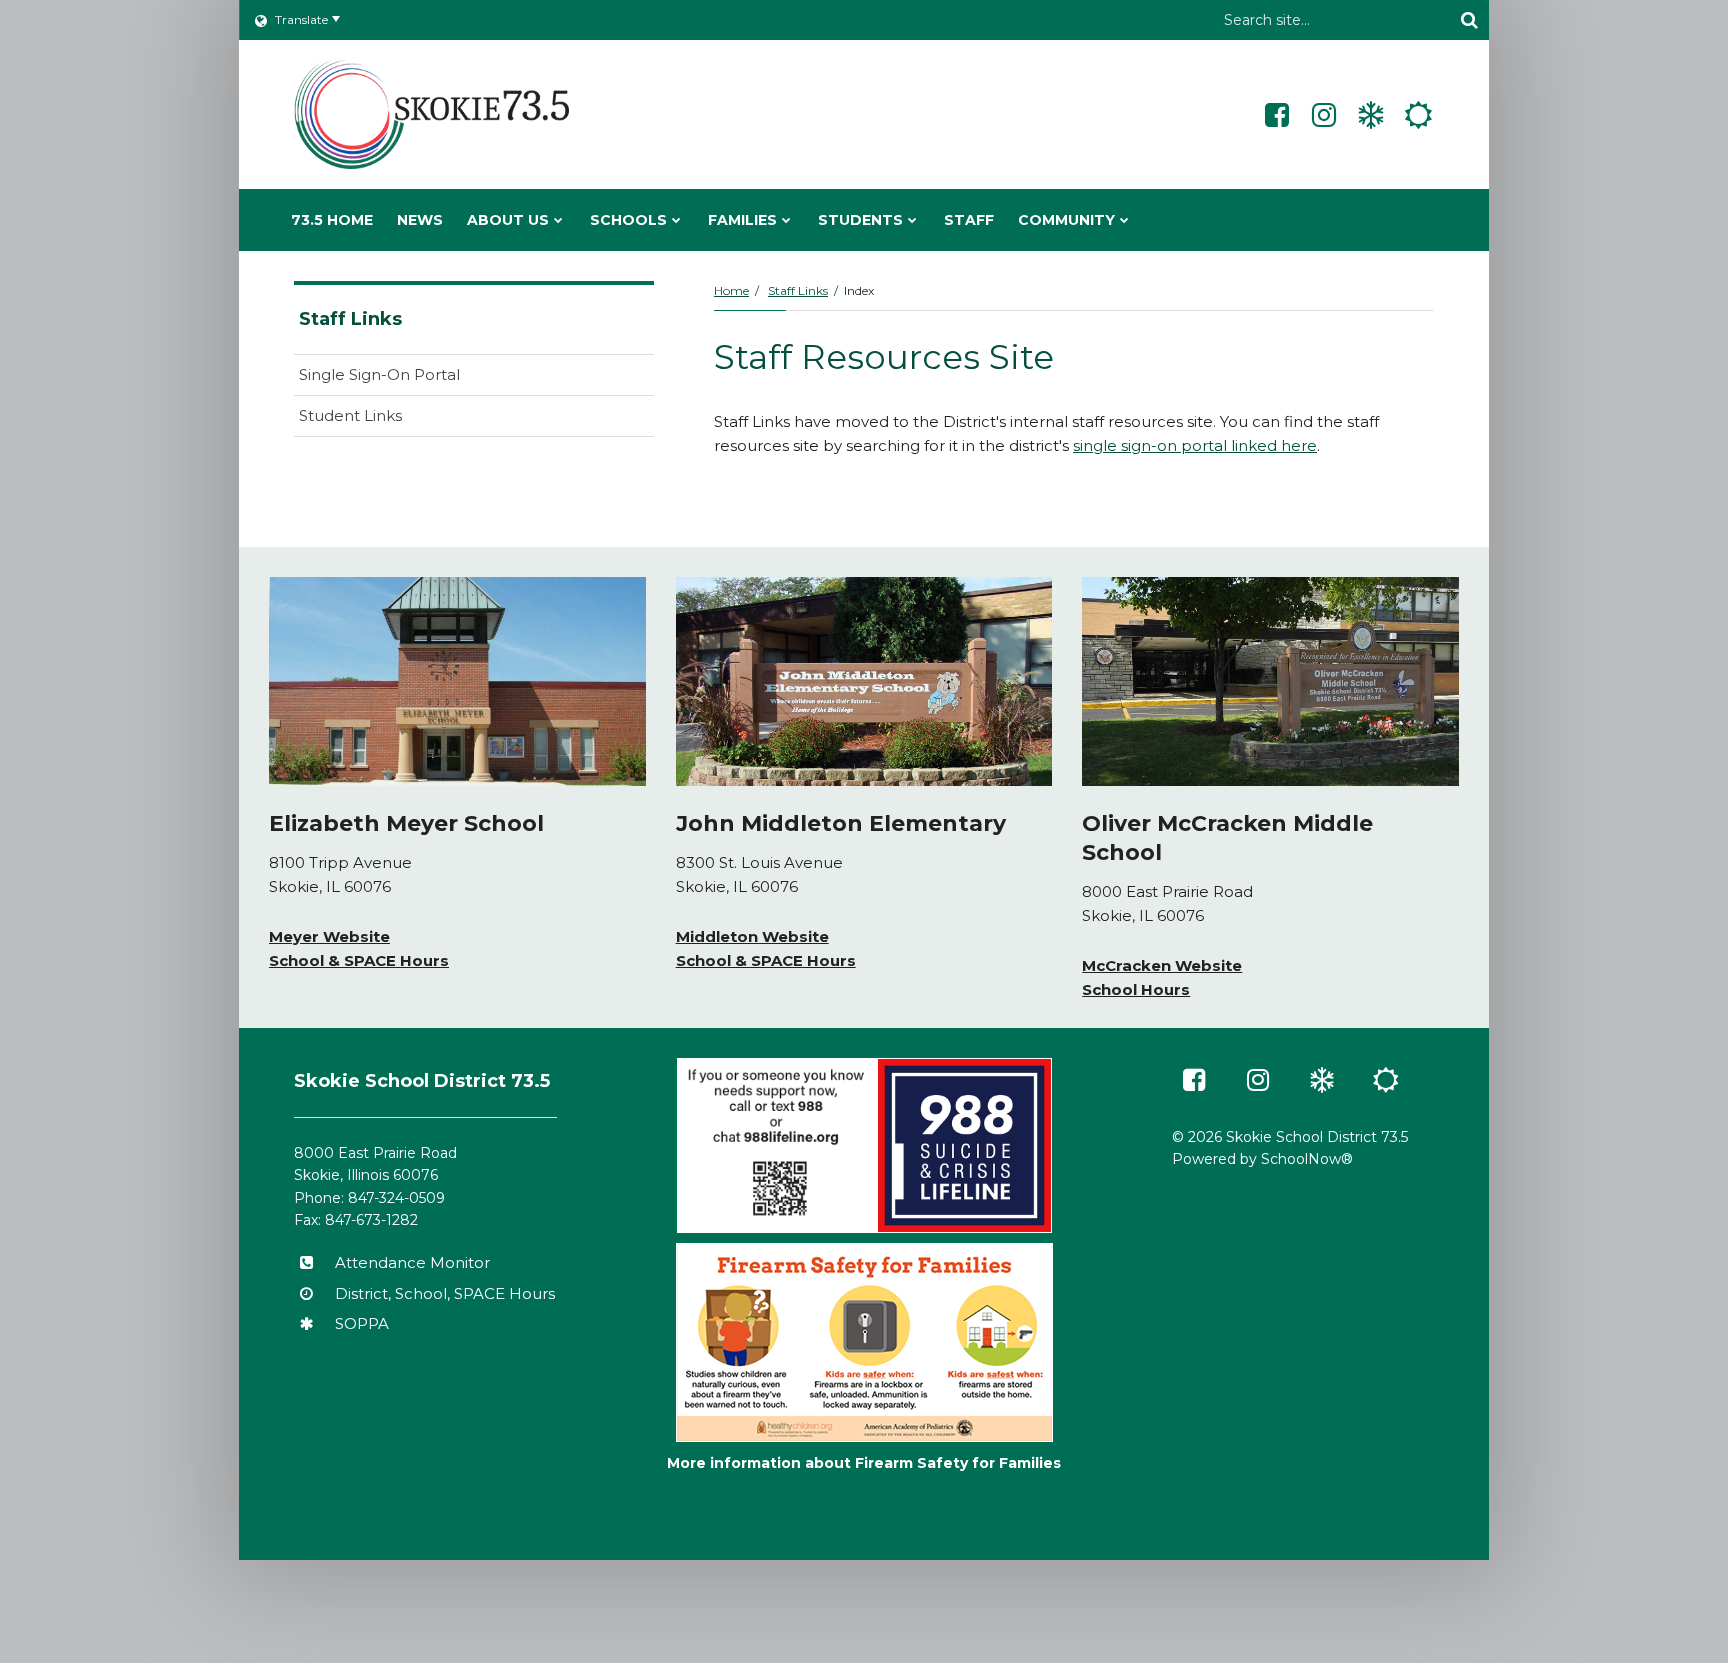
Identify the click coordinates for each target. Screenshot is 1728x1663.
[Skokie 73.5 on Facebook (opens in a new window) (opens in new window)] (1277, 115)
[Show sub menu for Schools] (676, 220)
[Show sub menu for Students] (912, 220)
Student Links (350, 415)
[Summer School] (1418, 115)
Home (731, 290)
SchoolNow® (1307, 1159)
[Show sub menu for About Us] (558, 220)
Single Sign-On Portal (379, 374)
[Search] (1469, 20)
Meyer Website (329, 936)
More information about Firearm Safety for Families (864, 1463)
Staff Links (798, 290)
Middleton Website (752, 936)
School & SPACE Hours (359, 960)
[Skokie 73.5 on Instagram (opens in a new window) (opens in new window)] (1324, 115)
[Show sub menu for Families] (786, 220)
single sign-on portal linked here (1195, 445)
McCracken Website (1162, 965)
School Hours (1136, 989)
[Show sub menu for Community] (1124, 220)
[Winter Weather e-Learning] (1371, 115)
